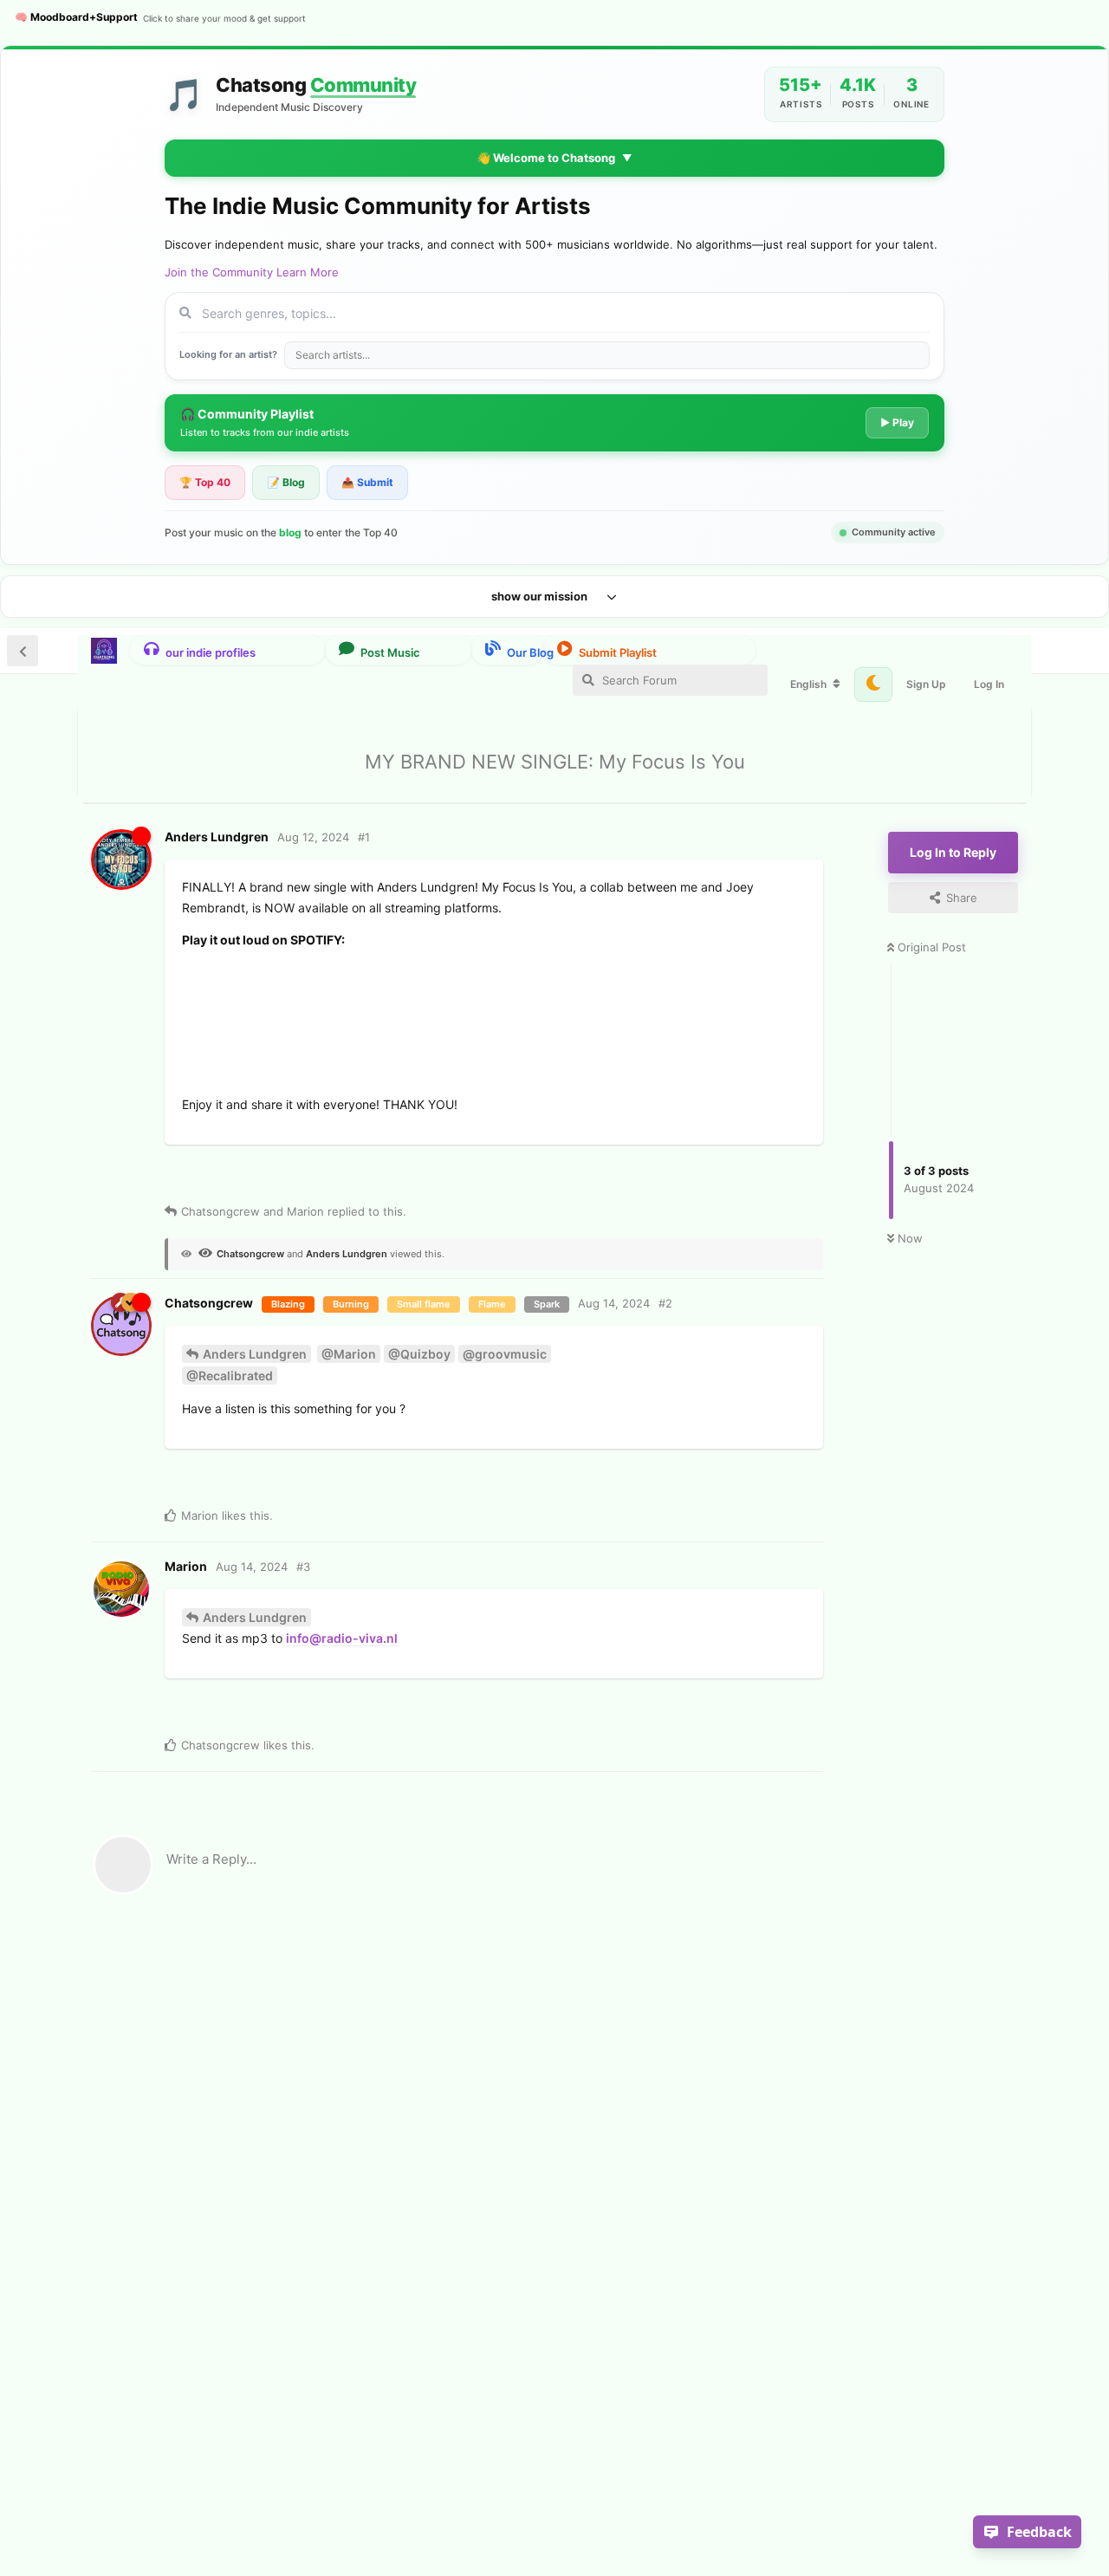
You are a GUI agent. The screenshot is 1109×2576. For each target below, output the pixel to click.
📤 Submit (367, 482)
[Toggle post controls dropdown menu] (434, 1174)
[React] (360, 1176)
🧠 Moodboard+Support (160, 17)
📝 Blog (286, 482)
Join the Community (219, 272)
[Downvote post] (238, 1178)
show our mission (539, 596)
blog (290, 532)
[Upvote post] (204, 1178)
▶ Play (897, 422)
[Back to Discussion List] (23, 651)
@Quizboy (419, 1354)
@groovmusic (505, 1354)
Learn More (308, 272)
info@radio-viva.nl (342, 1638)
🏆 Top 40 (205, 482)
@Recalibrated (230, 1376)
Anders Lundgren (255, 1354)
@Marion (349, 1354)
